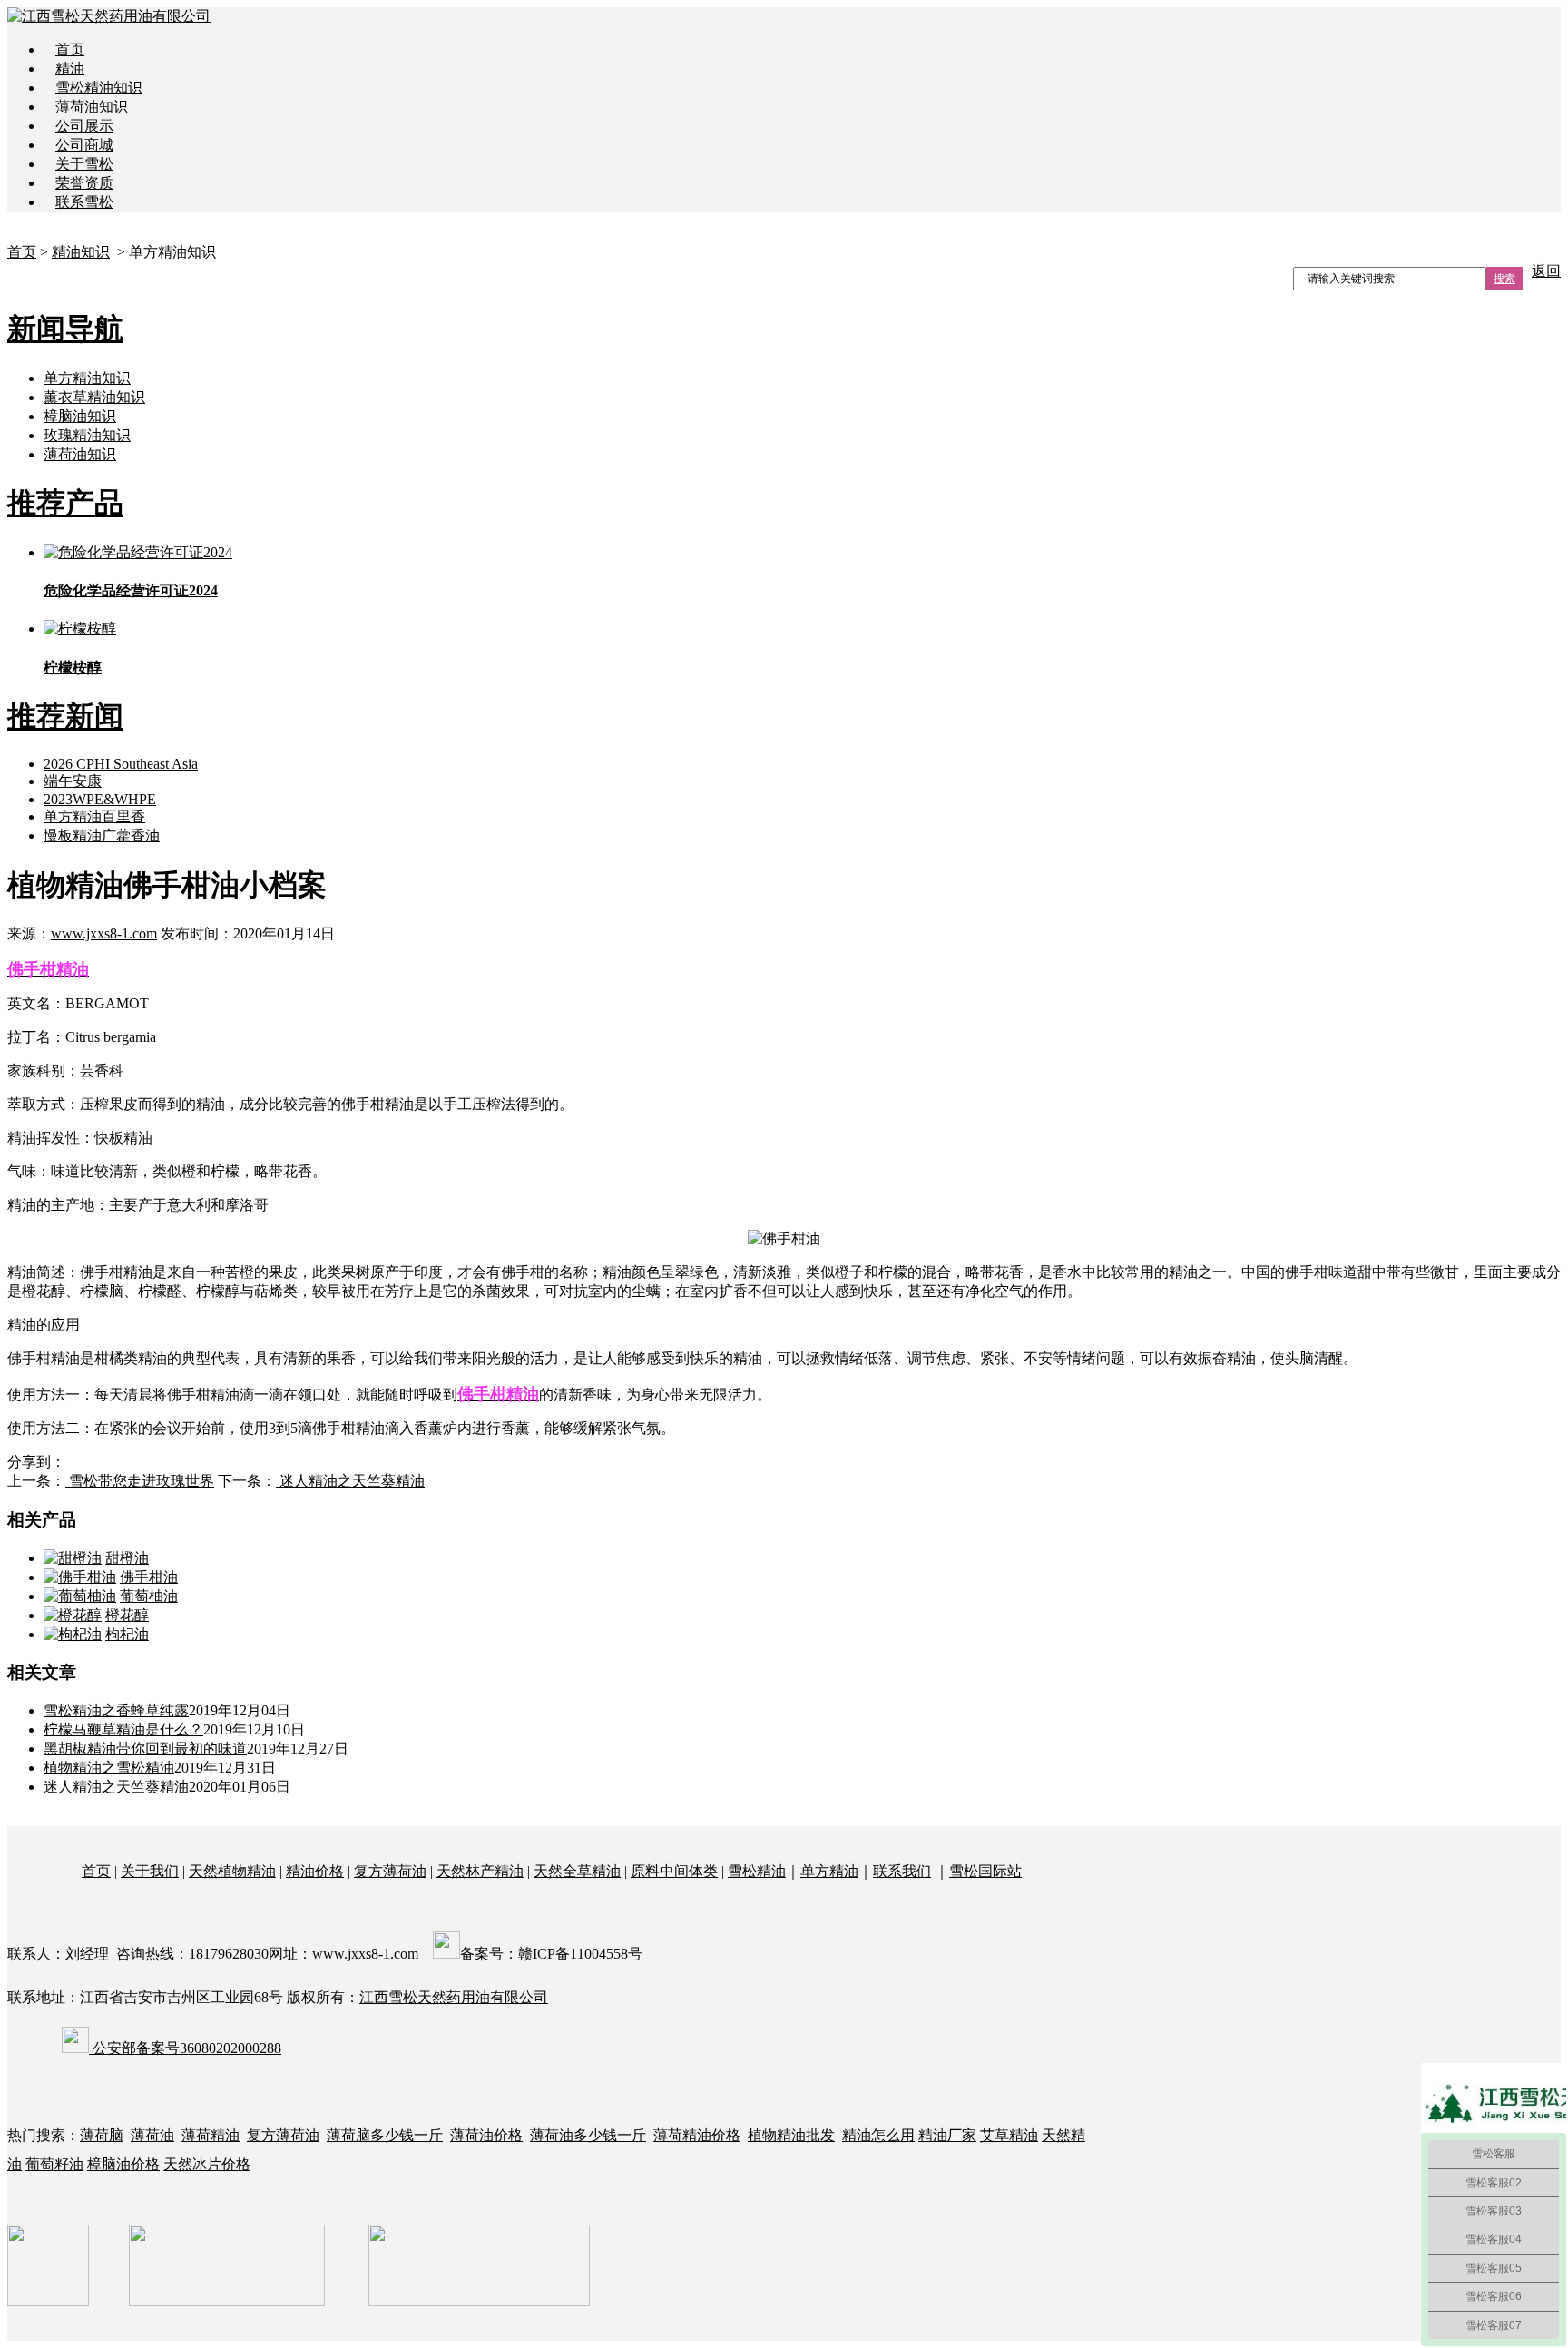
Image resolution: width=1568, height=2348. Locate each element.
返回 (1546, 271)
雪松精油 (757, 1871)
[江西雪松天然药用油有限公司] (109, 16)
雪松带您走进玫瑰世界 (140, 1481)
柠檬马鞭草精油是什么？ (123, 1729)
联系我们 (902, 1871)
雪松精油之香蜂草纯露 (116, 1710)
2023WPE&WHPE (100, 799)
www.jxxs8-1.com (104, 933)
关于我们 (150, 1871)
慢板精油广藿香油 (102, 835)
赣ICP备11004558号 (580, 1954)
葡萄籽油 (54, 2164)
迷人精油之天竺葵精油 (350, 1481)
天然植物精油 (232, 1871)
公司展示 (84, 126)
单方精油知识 (87, 378)
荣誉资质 (84, 183)
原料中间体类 (674, 1871)
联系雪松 (84, 202)
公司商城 (84, 145)
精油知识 (81, 252)
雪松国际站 (985, 1871)
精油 (70, 69)
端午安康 (73, 781)
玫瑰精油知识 (87, 435)
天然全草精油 (577, 1871)
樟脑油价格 (123, 2164)
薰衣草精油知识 (94, 397)
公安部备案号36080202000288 (185, 2048)
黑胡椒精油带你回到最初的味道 (145, 1749)
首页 (70, 49)
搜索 (1504, 279)
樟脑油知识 (80, 416)
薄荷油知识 (92, 107)
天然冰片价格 (207, 2164)
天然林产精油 (480, 1871)
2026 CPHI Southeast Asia (121, 764)
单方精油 (829, 1871)
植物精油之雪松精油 (109, 1768)
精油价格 (315, 1871)
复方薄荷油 (390, 1871)
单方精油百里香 (94, 816)
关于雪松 (84, 164)
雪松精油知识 (99, 88)
